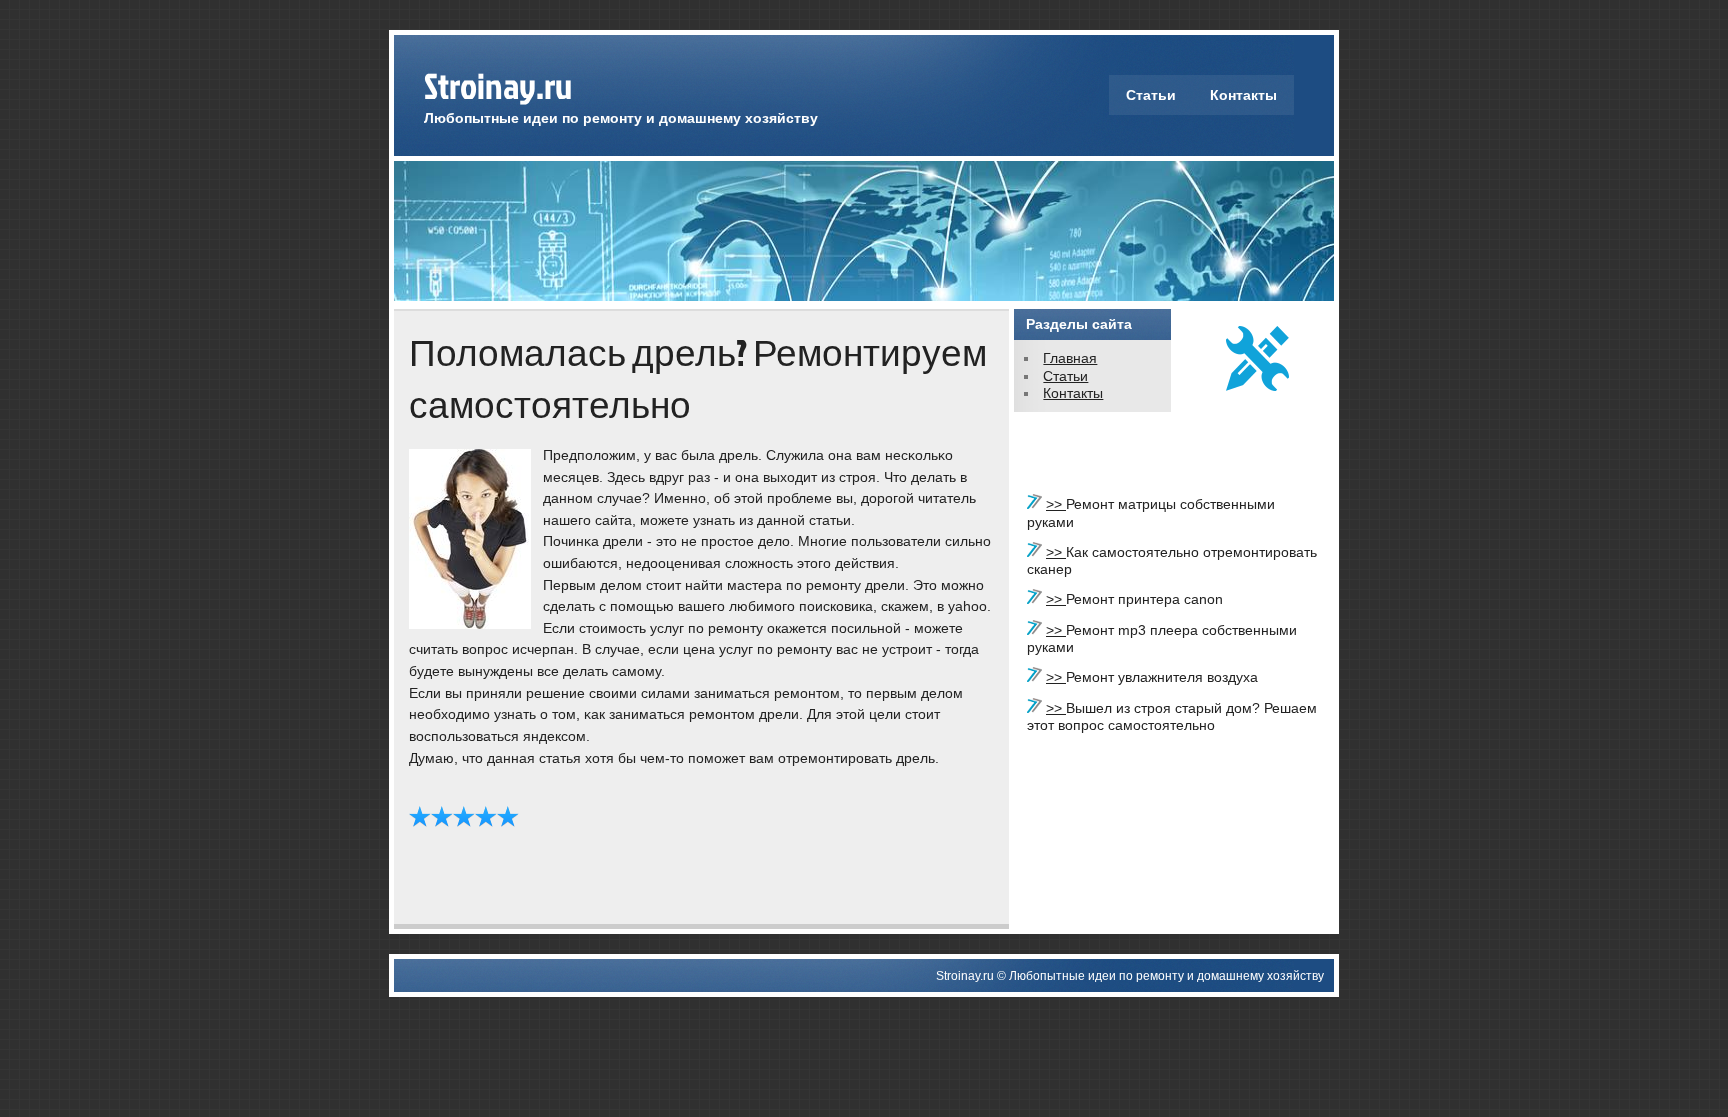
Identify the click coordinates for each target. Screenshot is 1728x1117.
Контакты (1243, 95)
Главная (1070, 358)
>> (1056, 504)
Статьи (1151, 95)
